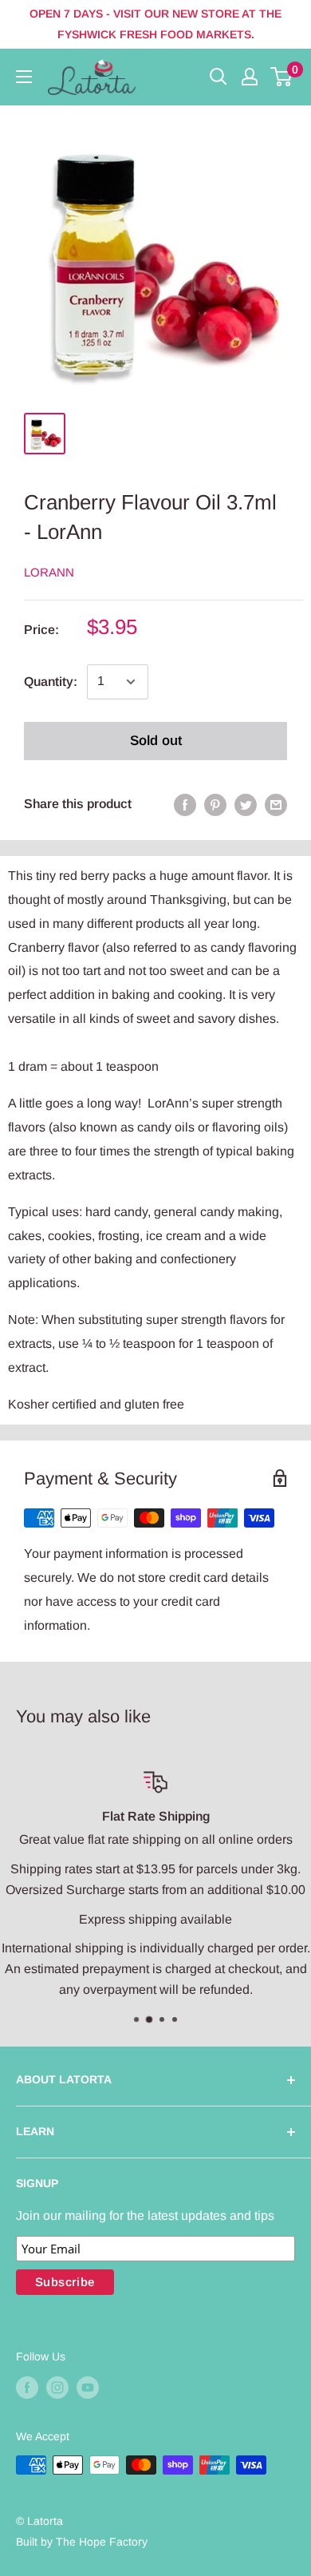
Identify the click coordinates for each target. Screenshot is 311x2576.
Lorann (49, 572)
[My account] (250, 77)
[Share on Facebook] (185, 804)
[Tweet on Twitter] (246, 804)
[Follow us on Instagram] (57, 2387)
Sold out (156, 741)
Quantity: (51, 682)
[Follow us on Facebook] (27, 2387)
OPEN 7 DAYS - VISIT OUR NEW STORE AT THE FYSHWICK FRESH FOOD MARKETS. (155, 24)
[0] (282, 77)
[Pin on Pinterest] (215, 804)
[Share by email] (276, 804)
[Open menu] (24, 77)
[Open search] (218, 77)
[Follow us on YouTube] (88, 2387)
